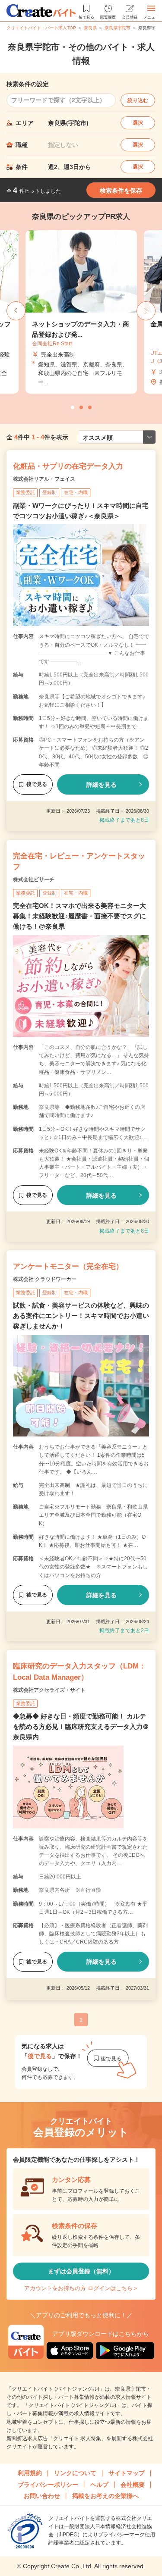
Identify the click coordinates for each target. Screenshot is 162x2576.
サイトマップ (127, 2473)
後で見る (37, 784)
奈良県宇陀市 (118, 28)
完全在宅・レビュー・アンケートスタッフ (79, 862)
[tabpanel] (81, 312)
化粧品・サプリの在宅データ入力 (68, 466)
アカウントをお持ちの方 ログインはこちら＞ (81, 2288)
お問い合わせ (42, 2496)
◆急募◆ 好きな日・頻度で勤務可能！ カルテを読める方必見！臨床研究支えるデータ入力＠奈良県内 (81, 1726)
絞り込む (138, 100)
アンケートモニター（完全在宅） (68, 1266)
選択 (138, 123)
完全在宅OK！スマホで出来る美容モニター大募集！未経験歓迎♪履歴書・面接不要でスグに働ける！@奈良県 (79, 916)
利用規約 (30, 2473)
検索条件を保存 (121, 191)
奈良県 (90, 28)
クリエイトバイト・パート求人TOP (41, 28)
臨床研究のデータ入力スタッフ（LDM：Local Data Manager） (79, 1672)
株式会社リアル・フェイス (44, 479)
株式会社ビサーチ (34, 880)
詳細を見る (102, 785)
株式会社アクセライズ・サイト (49, 1690)
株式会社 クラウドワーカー (45, 1279)
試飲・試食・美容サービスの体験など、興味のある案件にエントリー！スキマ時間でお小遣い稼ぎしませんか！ (81, 1316)
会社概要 (133, 2485)
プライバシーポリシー (48, 2485)
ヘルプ (99, 2485)
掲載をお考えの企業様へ (105, 2496)
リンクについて (75, 2473)
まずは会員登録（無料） (81, 2271)
